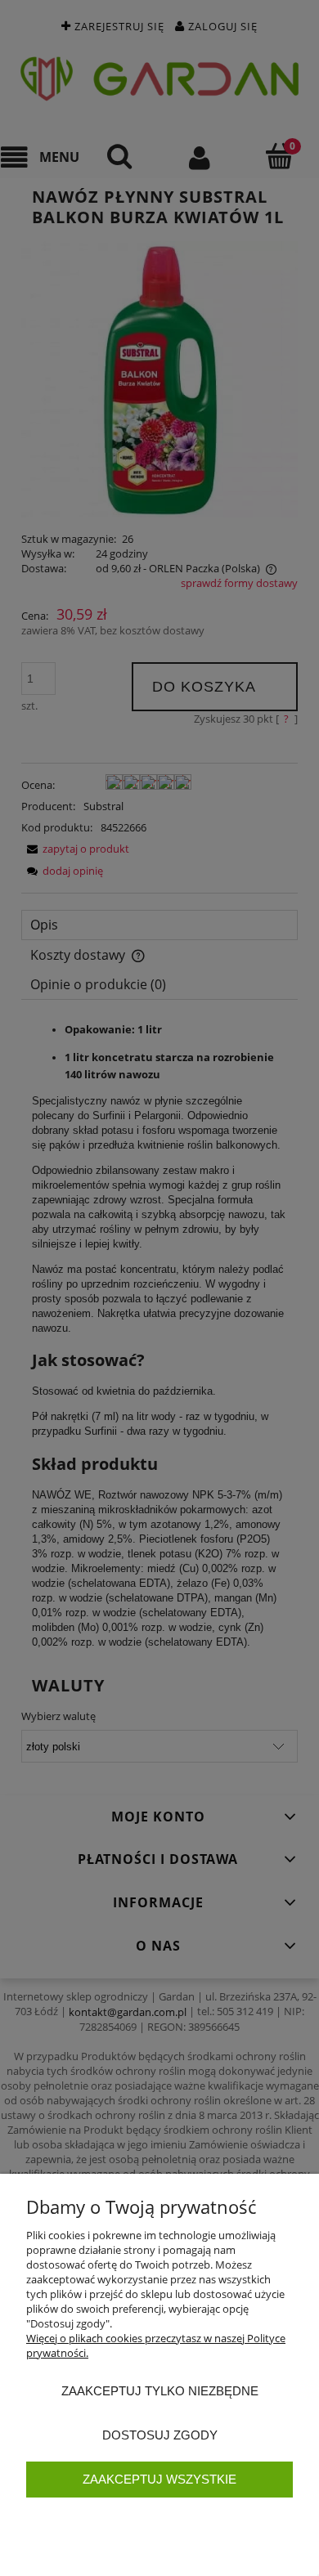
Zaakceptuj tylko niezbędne (160, 2391)
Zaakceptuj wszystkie (159, 2479)
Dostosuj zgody (160, 2435)
